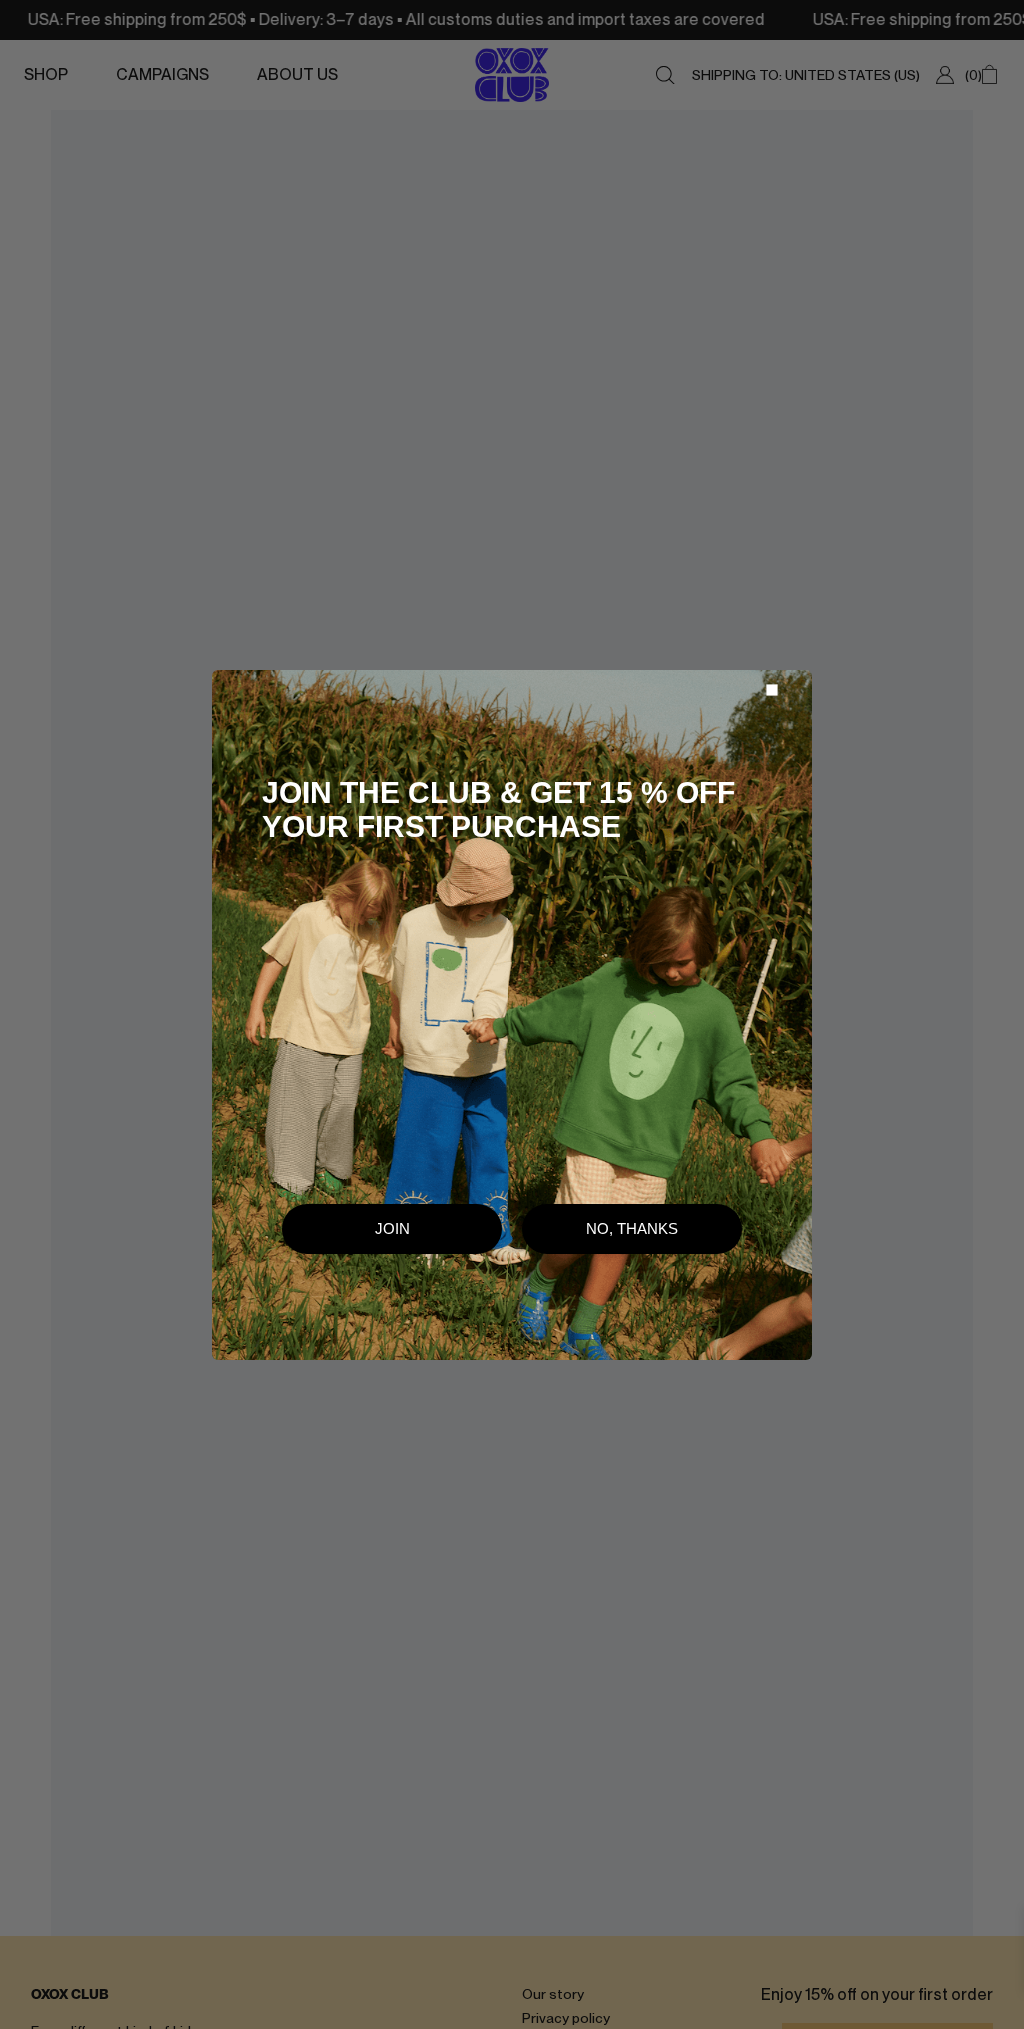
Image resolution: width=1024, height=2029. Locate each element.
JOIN (392, 1228)
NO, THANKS (632, 1228)
